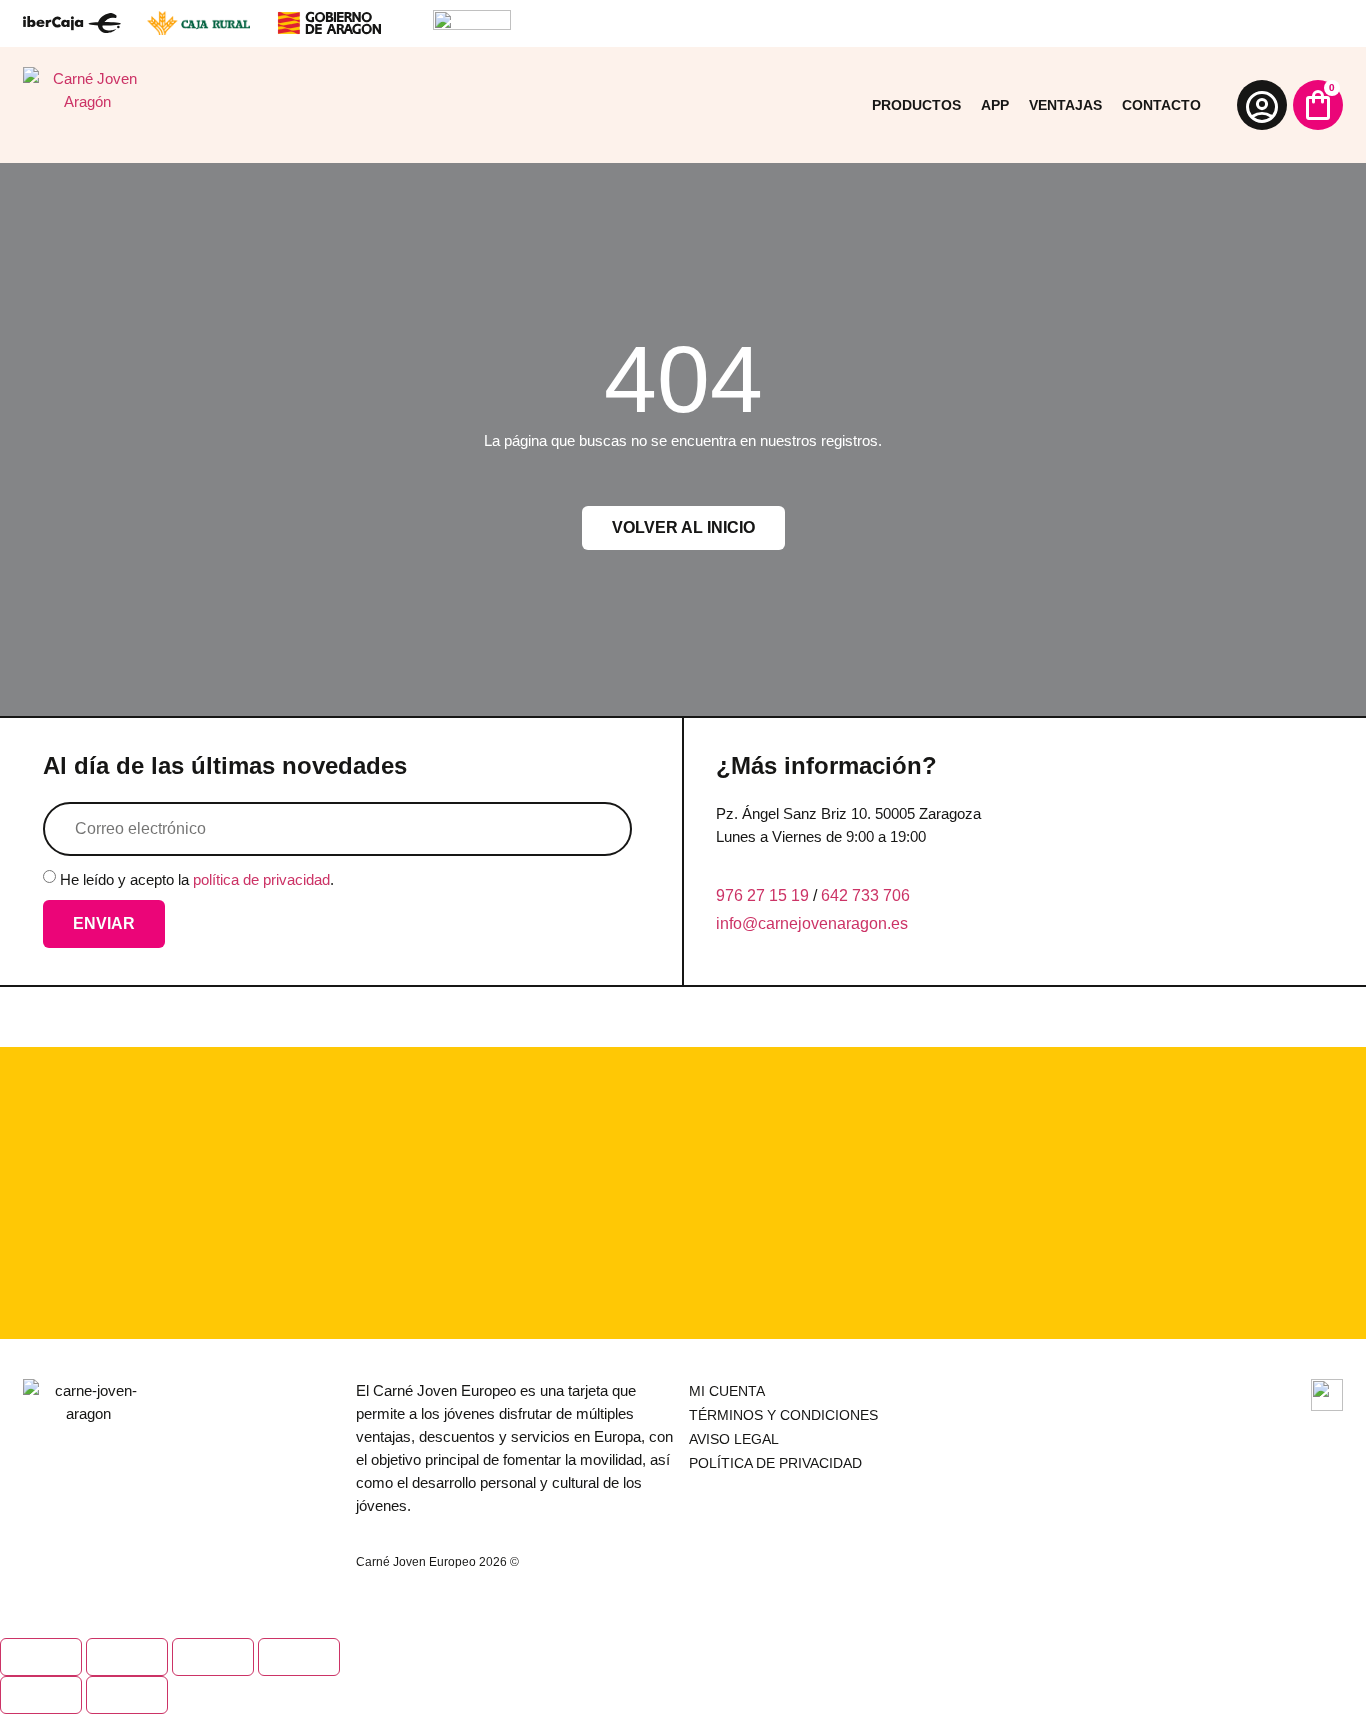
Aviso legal (734, 1439)
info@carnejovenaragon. (803, 923)
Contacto (1161, 105)
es (899, 923)
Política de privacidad (775, 1463)
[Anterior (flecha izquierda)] (41, 1695)
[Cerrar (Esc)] (299, 1657)
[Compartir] (213, 1657)
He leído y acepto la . (197, 879)
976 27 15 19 (762, 895)
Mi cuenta (727, 1391)
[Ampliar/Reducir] (41, 1657)
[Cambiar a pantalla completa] (127, 1657)
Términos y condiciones (783, 1415)
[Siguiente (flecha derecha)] (127, 1695)
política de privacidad (261, 879)
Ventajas (1065, 105)
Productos (916, 105)
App (995, 105)
